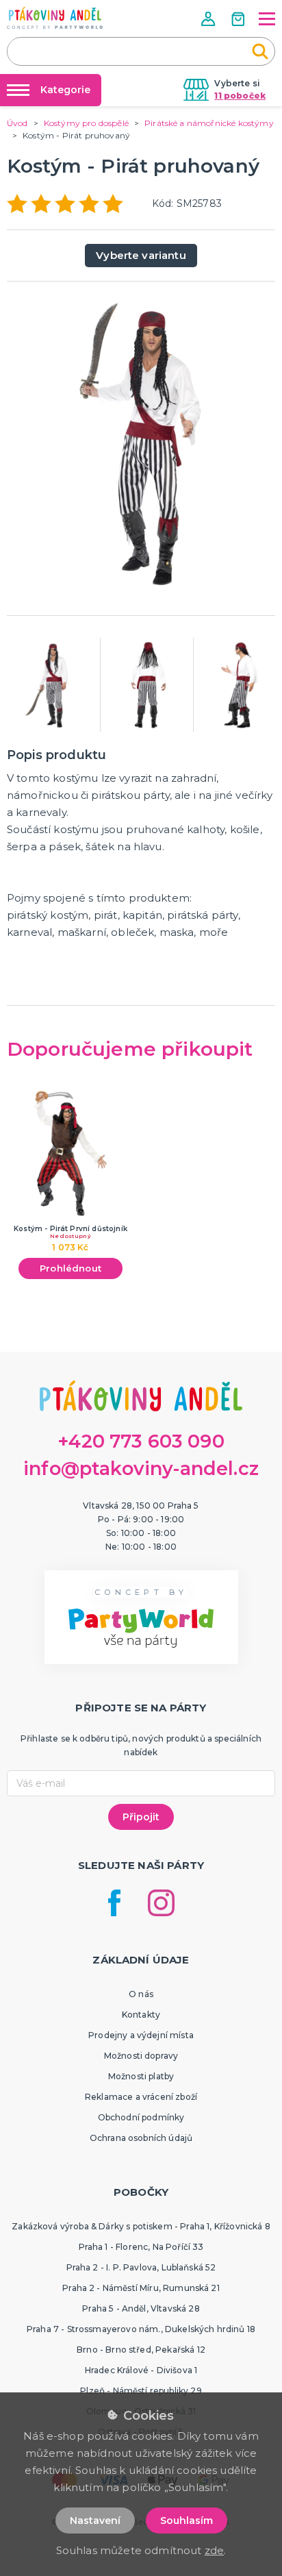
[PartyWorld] (55, 18)
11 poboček (240, 96)
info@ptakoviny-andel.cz (141, 1469)
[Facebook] (114, 1903)
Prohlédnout (70, 1268)
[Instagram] (161, 1903)
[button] (209, 19)
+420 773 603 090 (141, 1441)
